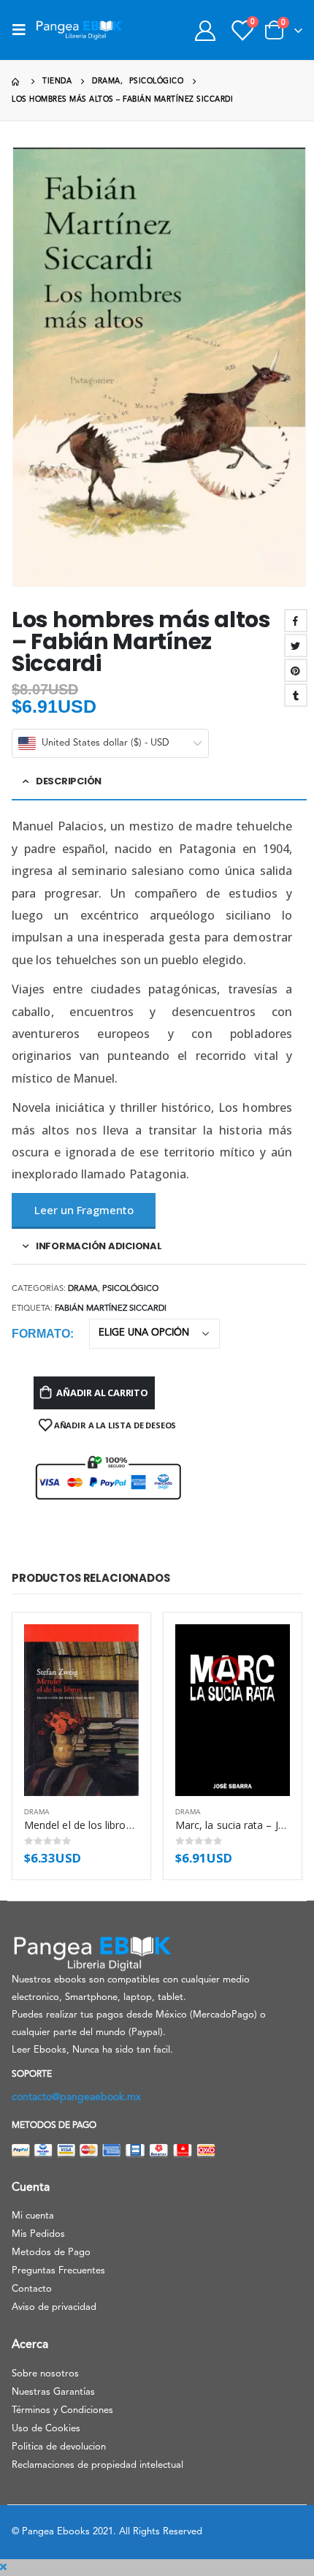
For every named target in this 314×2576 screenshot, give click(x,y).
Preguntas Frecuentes (58, 2271)
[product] (81, 1711)
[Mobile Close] (3, 2568)
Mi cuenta (33, 2216)
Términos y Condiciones (62, 2410)
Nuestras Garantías (53, 2392)
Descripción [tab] (69, 781)
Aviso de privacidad (54, 2307)
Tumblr (296, 695)
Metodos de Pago (51, 2253)
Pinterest (296, 670)
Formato (41, 1334)
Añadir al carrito (102, 1393)
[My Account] (205, 30)
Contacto (32, 2289)
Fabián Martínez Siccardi (111, 1309)
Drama (83, 1289)
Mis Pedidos (38, 2234)
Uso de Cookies (46, 2429)
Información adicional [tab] (99, 1246)
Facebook (296, 621)
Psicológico (130, 1289)
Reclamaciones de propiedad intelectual (97, 2465)
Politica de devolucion (59, 2447)
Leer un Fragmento (84, 1210)
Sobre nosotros (45, 2374)
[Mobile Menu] (23, 30)
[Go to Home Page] (17, 82)
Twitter (296, 645)
